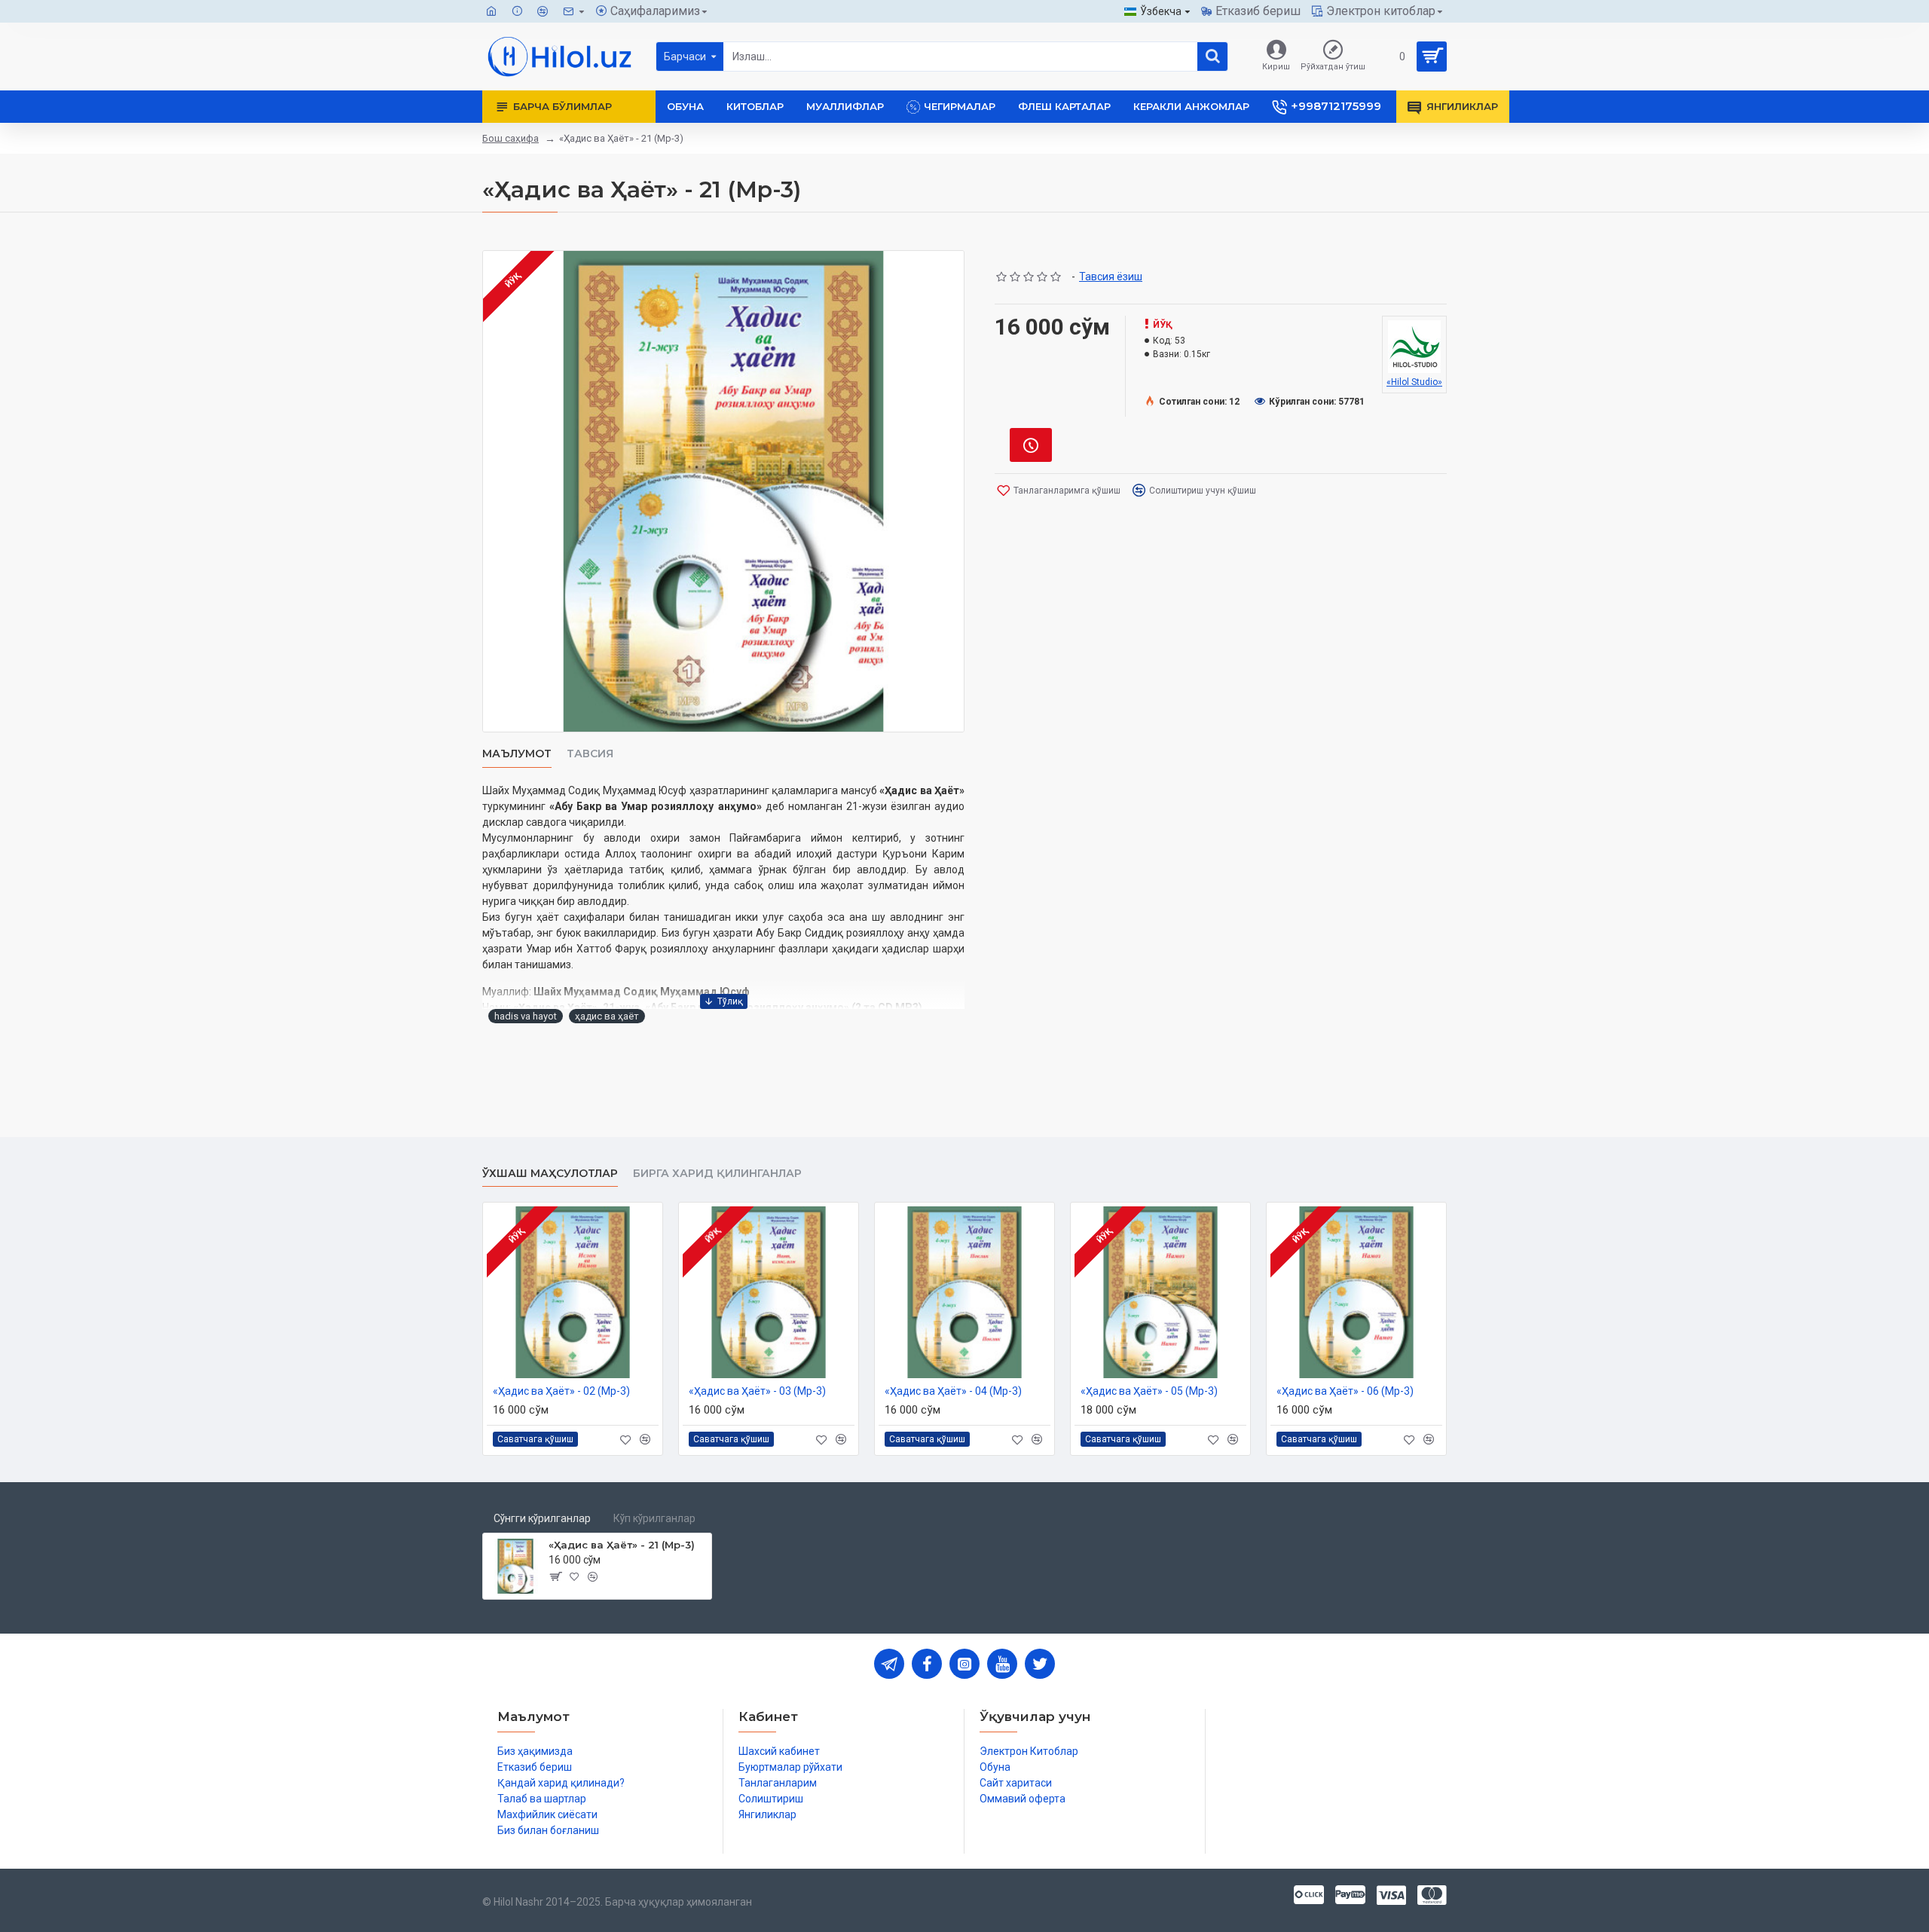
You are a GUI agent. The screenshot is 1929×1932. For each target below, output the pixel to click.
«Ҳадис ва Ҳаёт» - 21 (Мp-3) (622, 1545)
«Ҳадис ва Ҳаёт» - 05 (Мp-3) (1149, 1391)
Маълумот (517, 754)
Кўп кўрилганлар (654, 1518)
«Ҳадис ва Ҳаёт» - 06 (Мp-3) (1345, 1391)
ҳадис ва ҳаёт (607, 1016)
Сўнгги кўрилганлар (542, 1518)
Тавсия (590, 754)
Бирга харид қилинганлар (717, 1174)
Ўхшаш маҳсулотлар (550, 1174)
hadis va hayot (526, 1016)
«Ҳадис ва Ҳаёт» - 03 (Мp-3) (757, 1391)
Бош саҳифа (511, 138)
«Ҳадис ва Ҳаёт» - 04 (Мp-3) (953, 1391)
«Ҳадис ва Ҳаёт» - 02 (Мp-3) (561, 1391)
